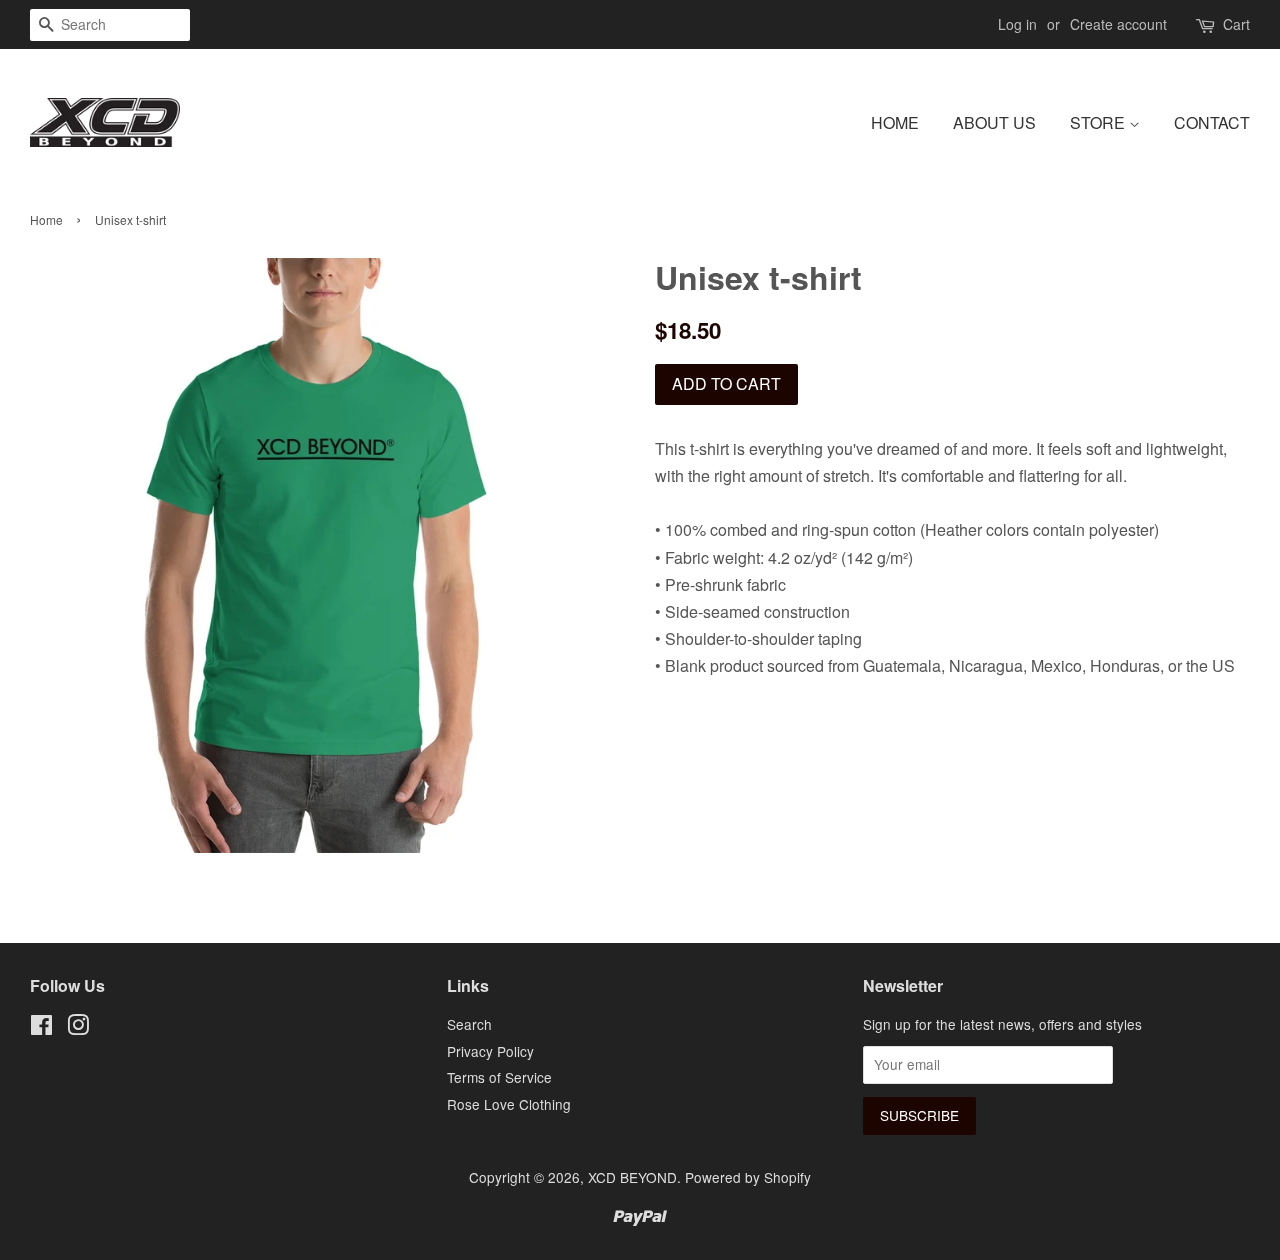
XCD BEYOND (632, 1177)
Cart (1236, 24)
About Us (994, 122)
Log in (1017, 24)
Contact (1212, 122)
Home (895, 122)
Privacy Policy (490, 1051)
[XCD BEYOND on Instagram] (78, 1028)
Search (469, 1024)
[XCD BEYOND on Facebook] (41, 1028)
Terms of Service (499, 1077)
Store (1099, 122)
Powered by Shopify (748, 1177)
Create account (1118, 24)
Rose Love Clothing (509, 1104)
